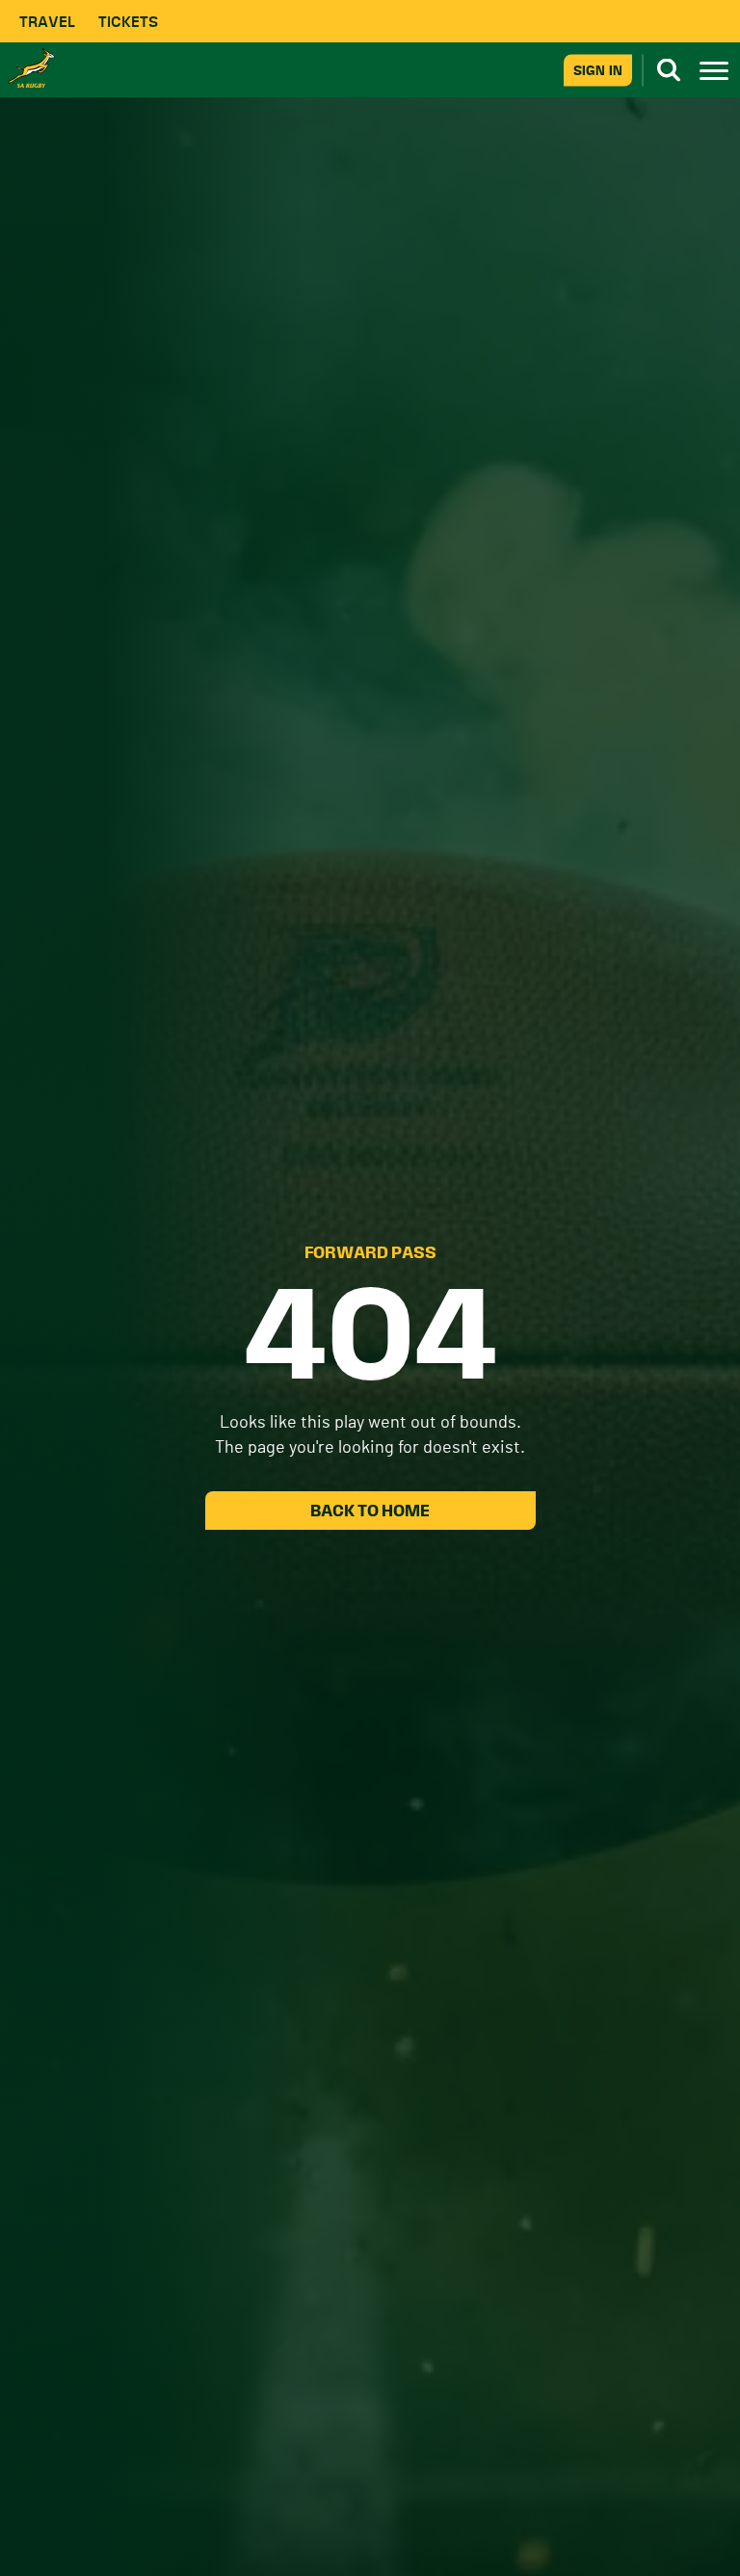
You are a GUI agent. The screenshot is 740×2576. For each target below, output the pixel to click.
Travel (47, 22)
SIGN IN (598, 70)
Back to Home (370, 1511)
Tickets (128, 22)
